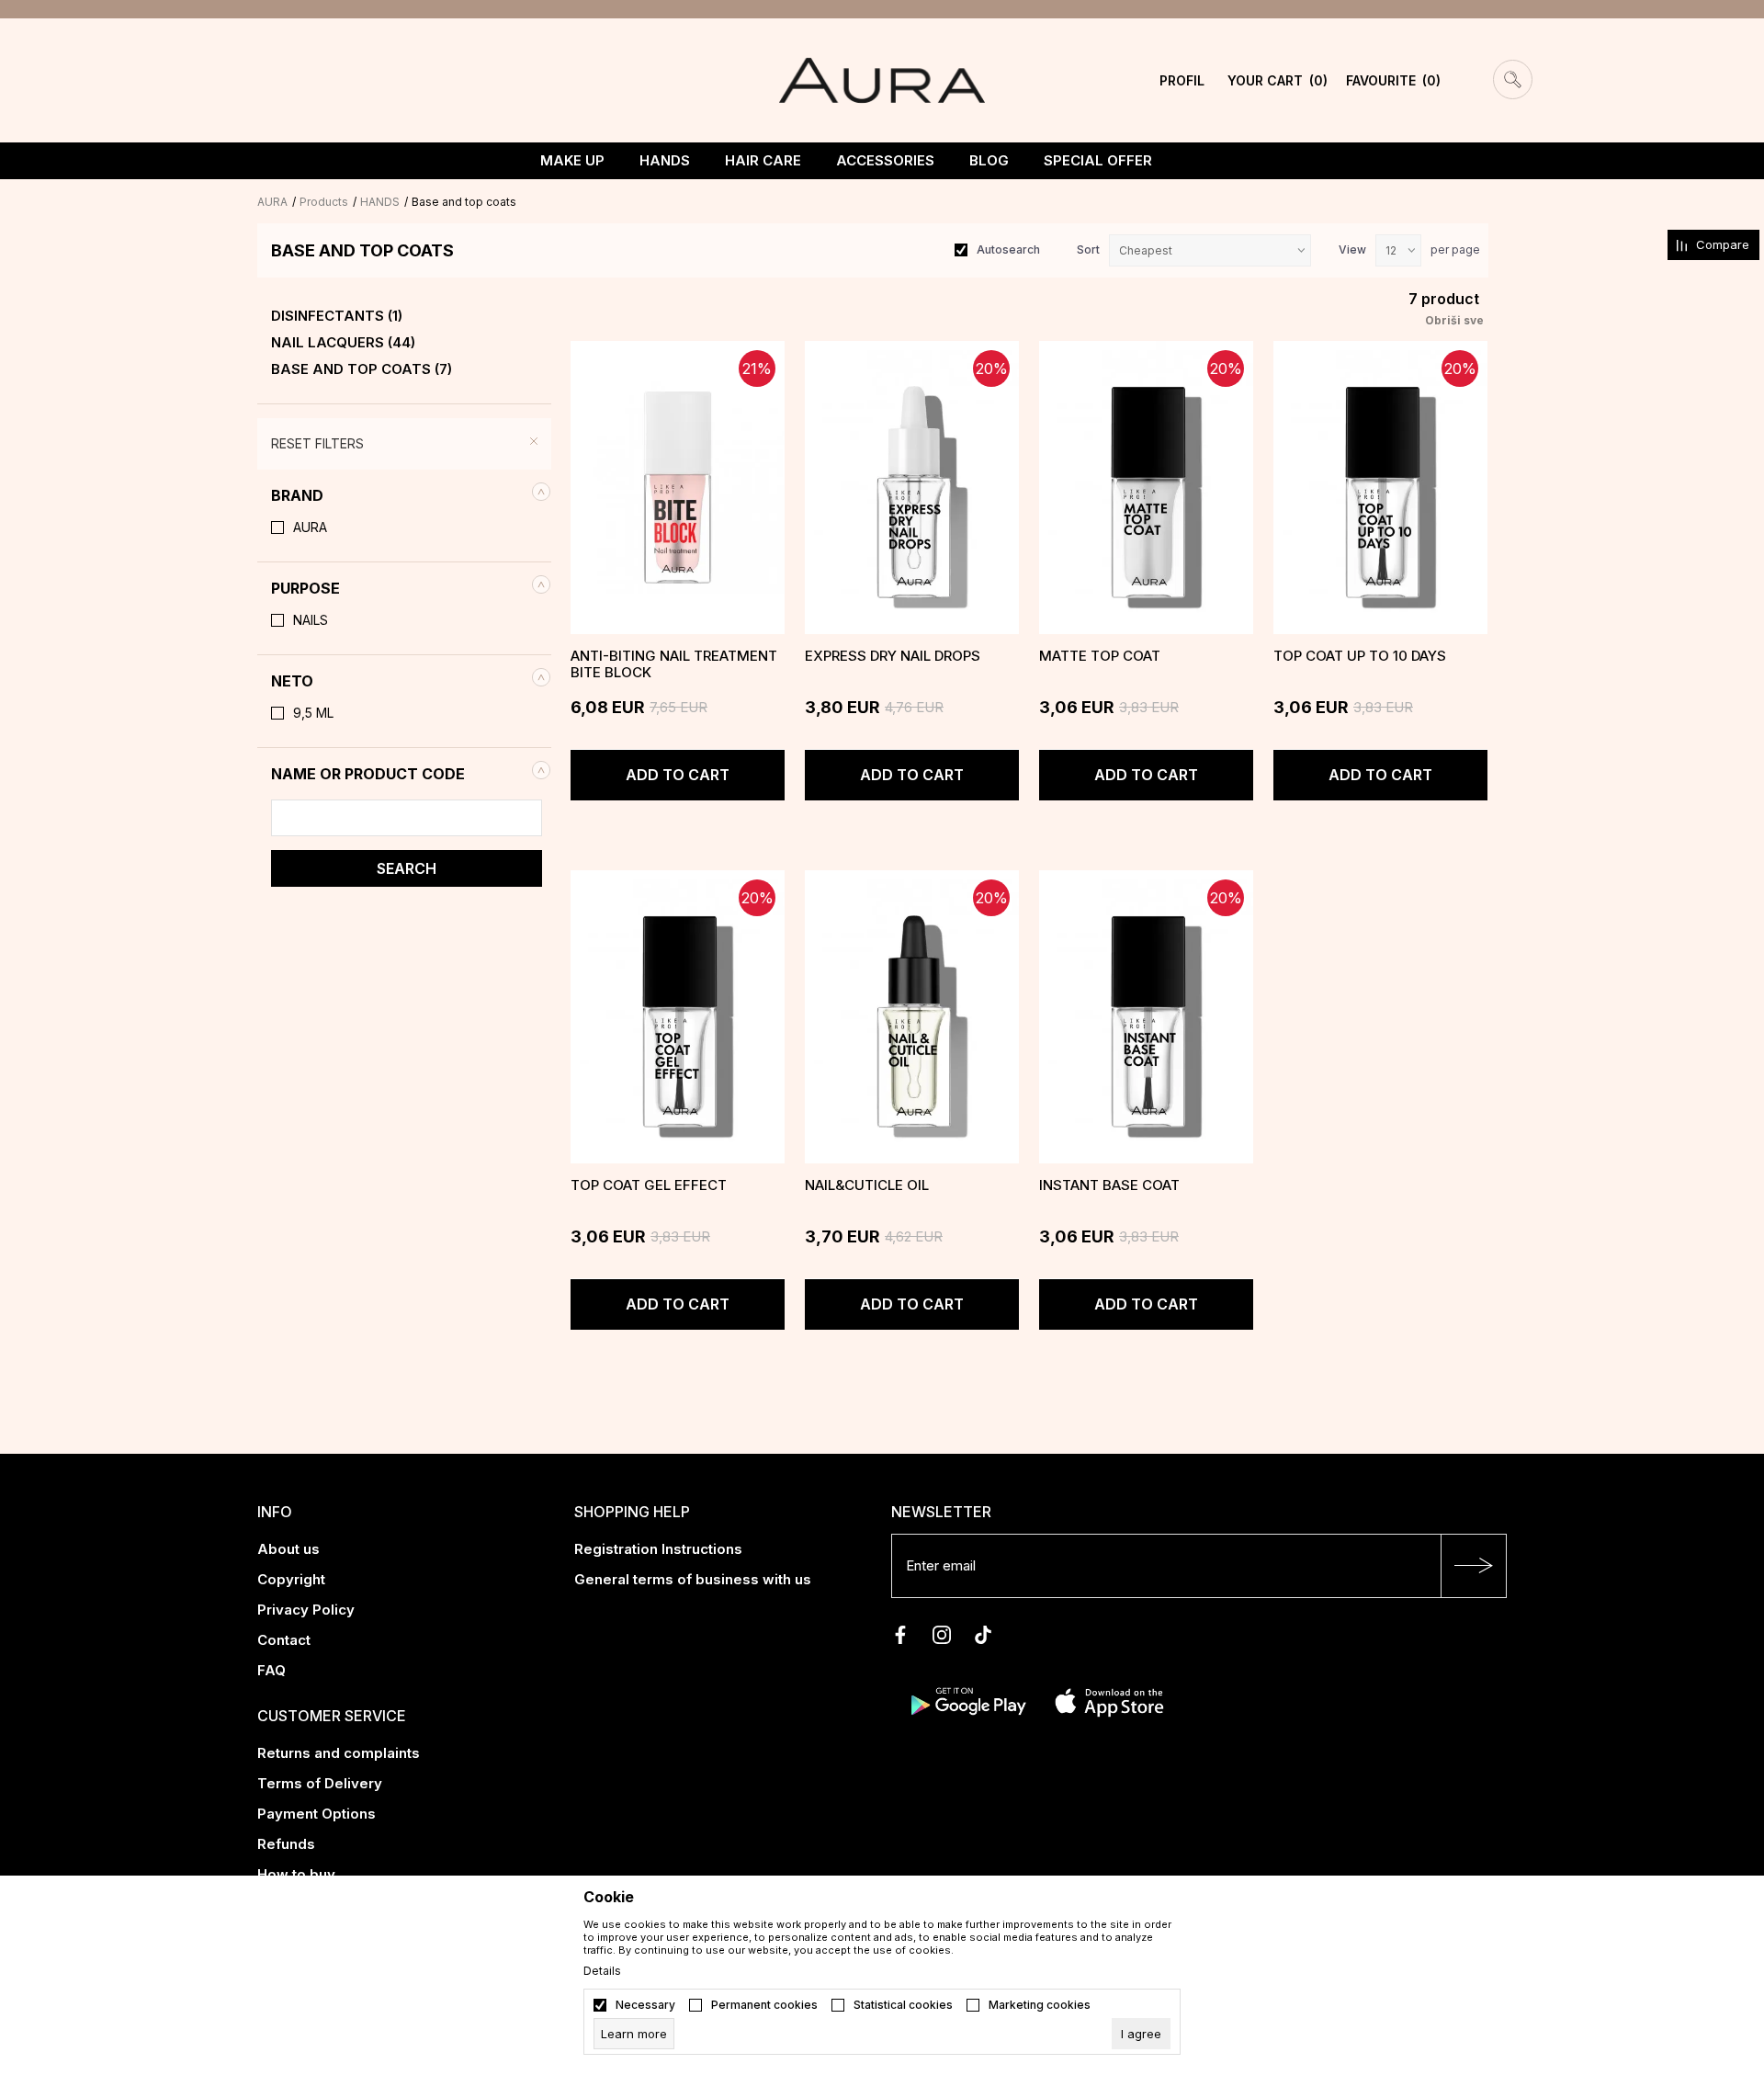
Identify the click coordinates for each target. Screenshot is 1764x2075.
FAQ (271, 1670)
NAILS (311, 620)
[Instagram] (942, 1635)
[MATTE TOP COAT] (1146, 488)
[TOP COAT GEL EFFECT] (678, 1017)
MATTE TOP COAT (1100, 656)
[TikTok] (983, 1635)
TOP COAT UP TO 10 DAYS (1360, 656)
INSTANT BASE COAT (1109, 1185)
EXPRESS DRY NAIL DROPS (893, 656)
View (1352, 249)
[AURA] (882, 79)
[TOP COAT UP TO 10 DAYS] (1380, 488)
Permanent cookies (764, 2005)
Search (407, 868)
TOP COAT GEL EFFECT (649, 1185)
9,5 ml (313, 713)
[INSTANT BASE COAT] (1146, 1017)
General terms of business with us (693, 1579)
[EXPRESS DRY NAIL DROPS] (912, 488)
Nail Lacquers (343, 343)
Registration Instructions (658, 1549)
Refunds (286, 1844)
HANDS (380, 202)
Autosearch (1008, 249)
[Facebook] (900, 1635)
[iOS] (1109, 1700)
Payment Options (317, 1814)
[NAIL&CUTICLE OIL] (912, 1017)
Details (602, 1971)
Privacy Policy (306, 1610)
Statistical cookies (903, 2005)
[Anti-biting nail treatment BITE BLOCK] (678, 488)
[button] (404, 495)
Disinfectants (337, 316)
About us (288, 1549)
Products (324, 202)
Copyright (291, 1579)
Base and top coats (362, 369)
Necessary (645, 2005)
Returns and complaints (339, 1753)
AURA (272, 202)
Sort (1088, 249)
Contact (284, 1640)
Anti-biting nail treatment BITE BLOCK (674, 664)
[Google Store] (967, 1700)
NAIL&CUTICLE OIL (867, 1185)
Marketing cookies (1040, 2005)
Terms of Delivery (320, 1783)
